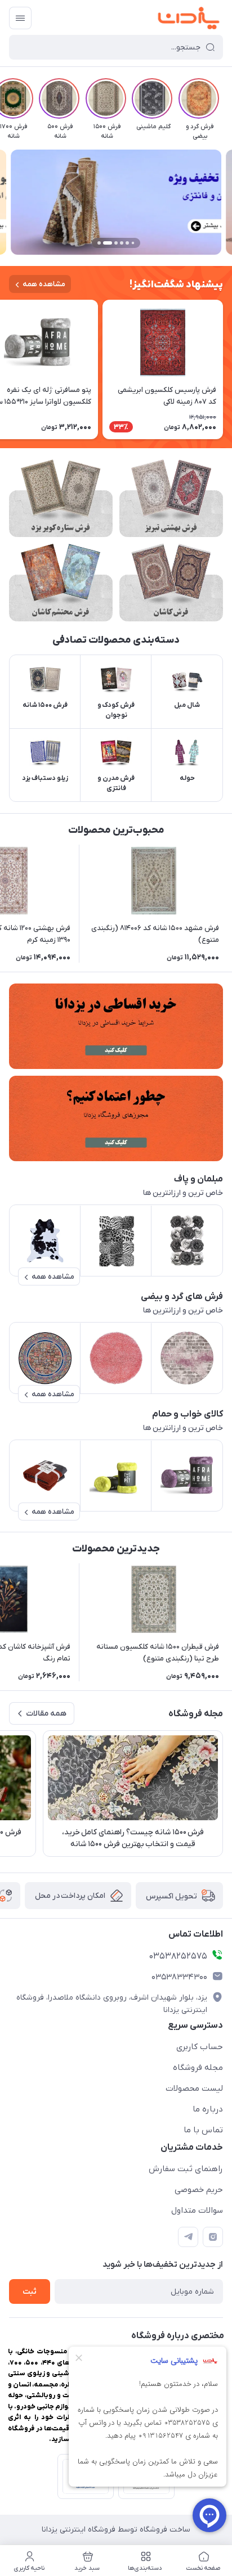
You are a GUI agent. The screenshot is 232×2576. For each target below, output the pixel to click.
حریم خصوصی (199, 2190)
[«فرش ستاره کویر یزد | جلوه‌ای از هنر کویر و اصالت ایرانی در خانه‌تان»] (61, 498)
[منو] (20, 18)
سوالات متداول (197, 2210)
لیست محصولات (194, 2088)
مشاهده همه (44, 284)
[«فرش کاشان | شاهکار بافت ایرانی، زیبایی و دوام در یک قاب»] (171, 583)
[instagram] (213, 2237)
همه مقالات (46, 1714)
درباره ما (208, 2109)
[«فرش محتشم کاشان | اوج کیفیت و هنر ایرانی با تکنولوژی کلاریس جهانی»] (61, 583)
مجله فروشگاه (198, 2068)
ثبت (30, 2292)
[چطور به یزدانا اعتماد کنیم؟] (116, 1118)
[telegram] (188, 2237)
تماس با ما (203, 2130)
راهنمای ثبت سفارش (186, 2169)
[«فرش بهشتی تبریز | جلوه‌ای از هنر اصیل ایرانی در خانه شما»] (171, 498)
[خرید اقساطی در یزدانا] (116, 1026)
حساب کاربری (200, 2047)
